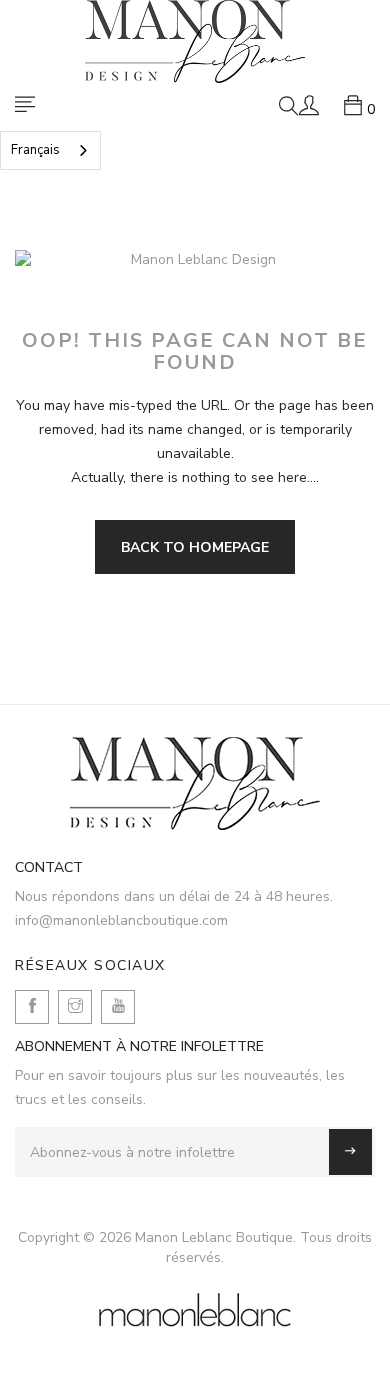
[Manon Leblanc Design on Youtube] (118, 1007)
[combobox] (50, 150)
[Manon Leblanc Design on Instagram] (75, 1007)
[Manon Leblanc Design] (195, 783)
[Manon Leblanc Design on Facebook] (32, 1007)
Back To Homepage (195, 547)
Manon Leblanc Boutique (214, 1237)
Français (35, 150)
